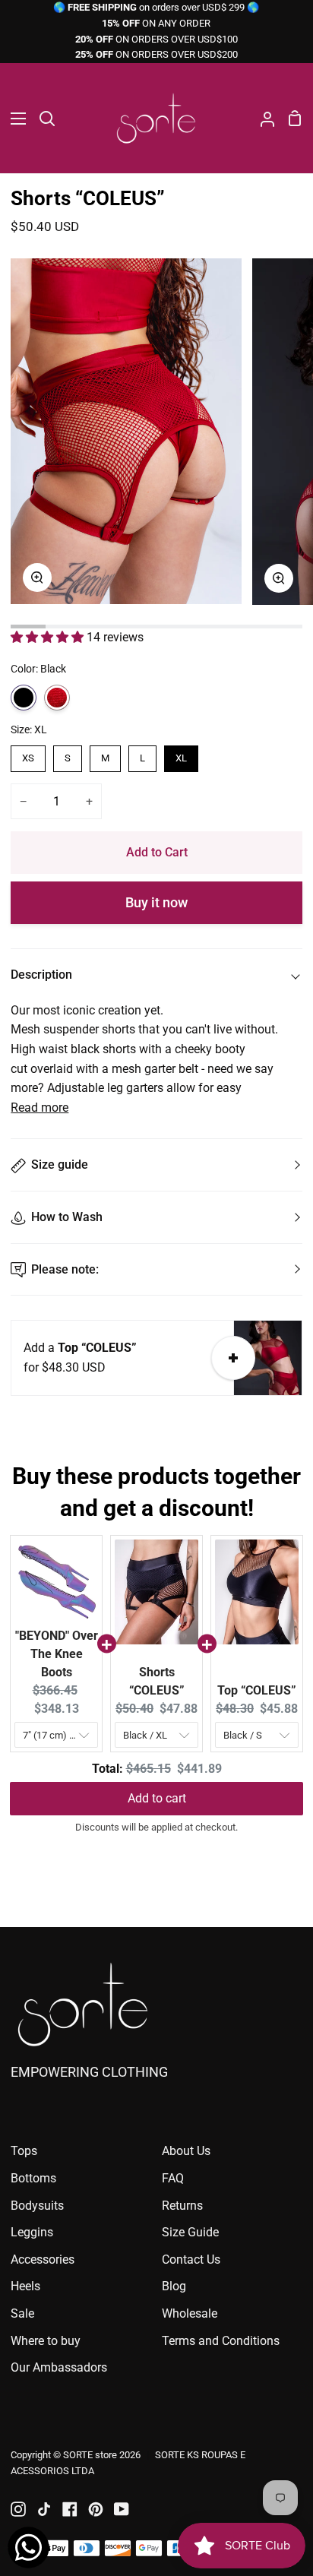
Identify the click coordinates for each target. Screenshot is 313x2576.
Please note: (65, 1269)
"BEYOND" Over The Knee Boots (57, 1654)
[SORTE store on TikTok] (44, 2509)
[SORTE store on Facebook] (70, 2509)
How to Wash (67, 1217)
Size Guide (190, 2232)
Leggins (32, 2232)
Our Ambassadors (59, 2367)
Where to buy (46, 2341)
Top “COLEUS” (257, 1690)
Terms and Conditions (221, 2341)
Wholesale (190, 2313)
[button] (49, 637)
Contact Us (191, 2260)
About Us (186, 2151)
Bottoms (33, 2178)
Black (24, 698)
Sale (22, 2313)
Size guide (60, 1165)
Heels (25, 2286)
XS (28, 758)
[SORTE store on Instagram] (18, 2509)
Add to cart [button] (157, 1798)
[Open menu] (14, 119)
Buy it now (156, 902)
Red (57, 698)
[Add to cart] (233, 1358)
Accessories (43, 2260)
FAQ (173, 2178)
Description (41, 975)
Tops (24, 2151)
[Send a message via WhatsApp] (28, 2548)
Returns (182, 2206)
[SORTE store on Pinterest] (96, 2509)
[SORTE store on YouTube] (122, 2509)
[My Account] (261, 118)
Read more (40, 1108)
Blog (174, 2286)
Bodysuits (37, 2206)
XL (181, 758)
